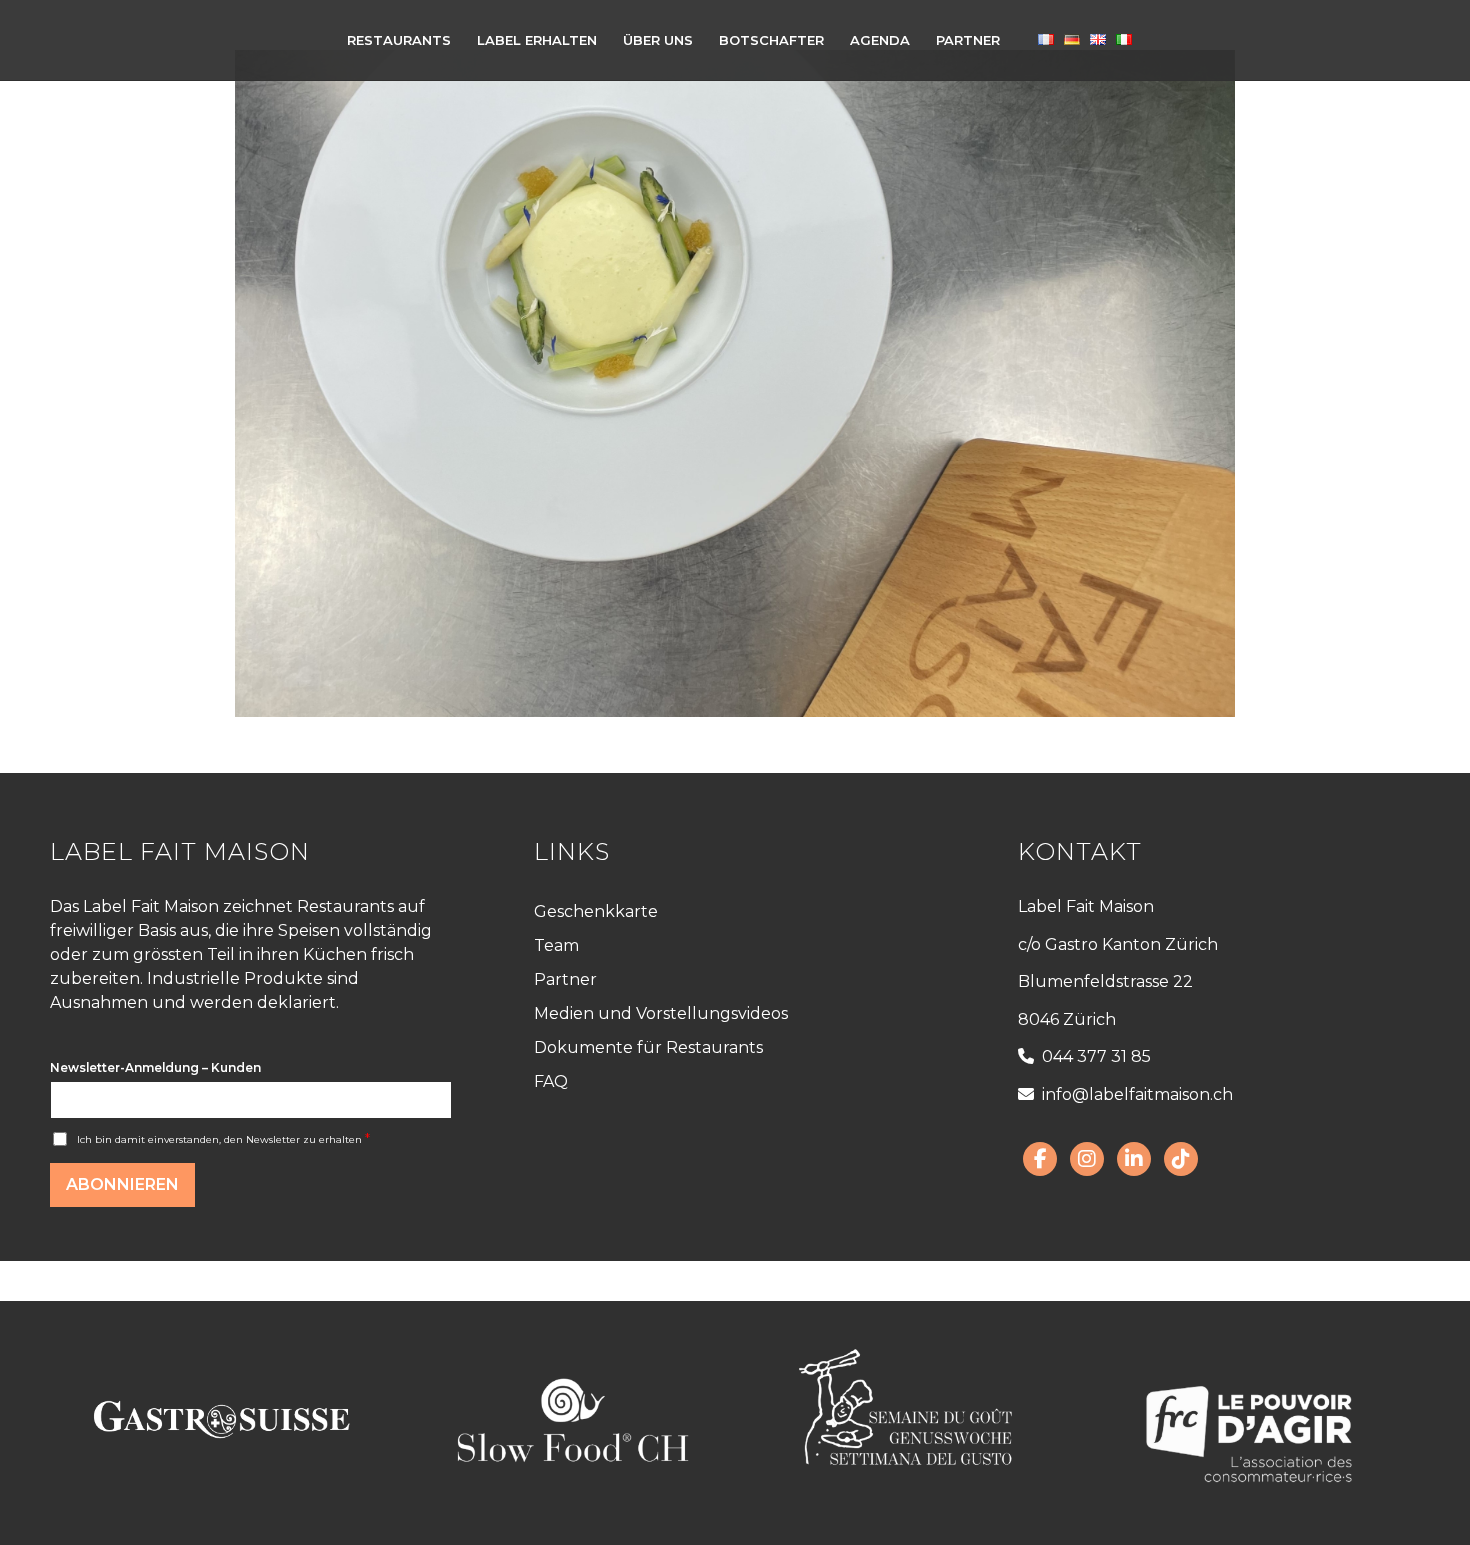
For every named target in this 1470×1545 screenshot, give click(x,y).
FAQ (551, 1081)
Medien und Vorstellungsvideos (661, 1013)
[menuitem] (399, 40)
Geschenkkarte (596, 911)
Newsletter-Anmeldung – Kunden (155, 1067)
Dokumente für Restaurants (648, 1047)
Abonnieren (122, 1184)
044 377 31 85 (1096, 1056)
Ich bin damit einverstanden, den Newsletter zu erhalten (223, 1139)
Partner (565, 979)
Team (556, 945)
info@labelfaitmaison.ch (1137, 1094)
